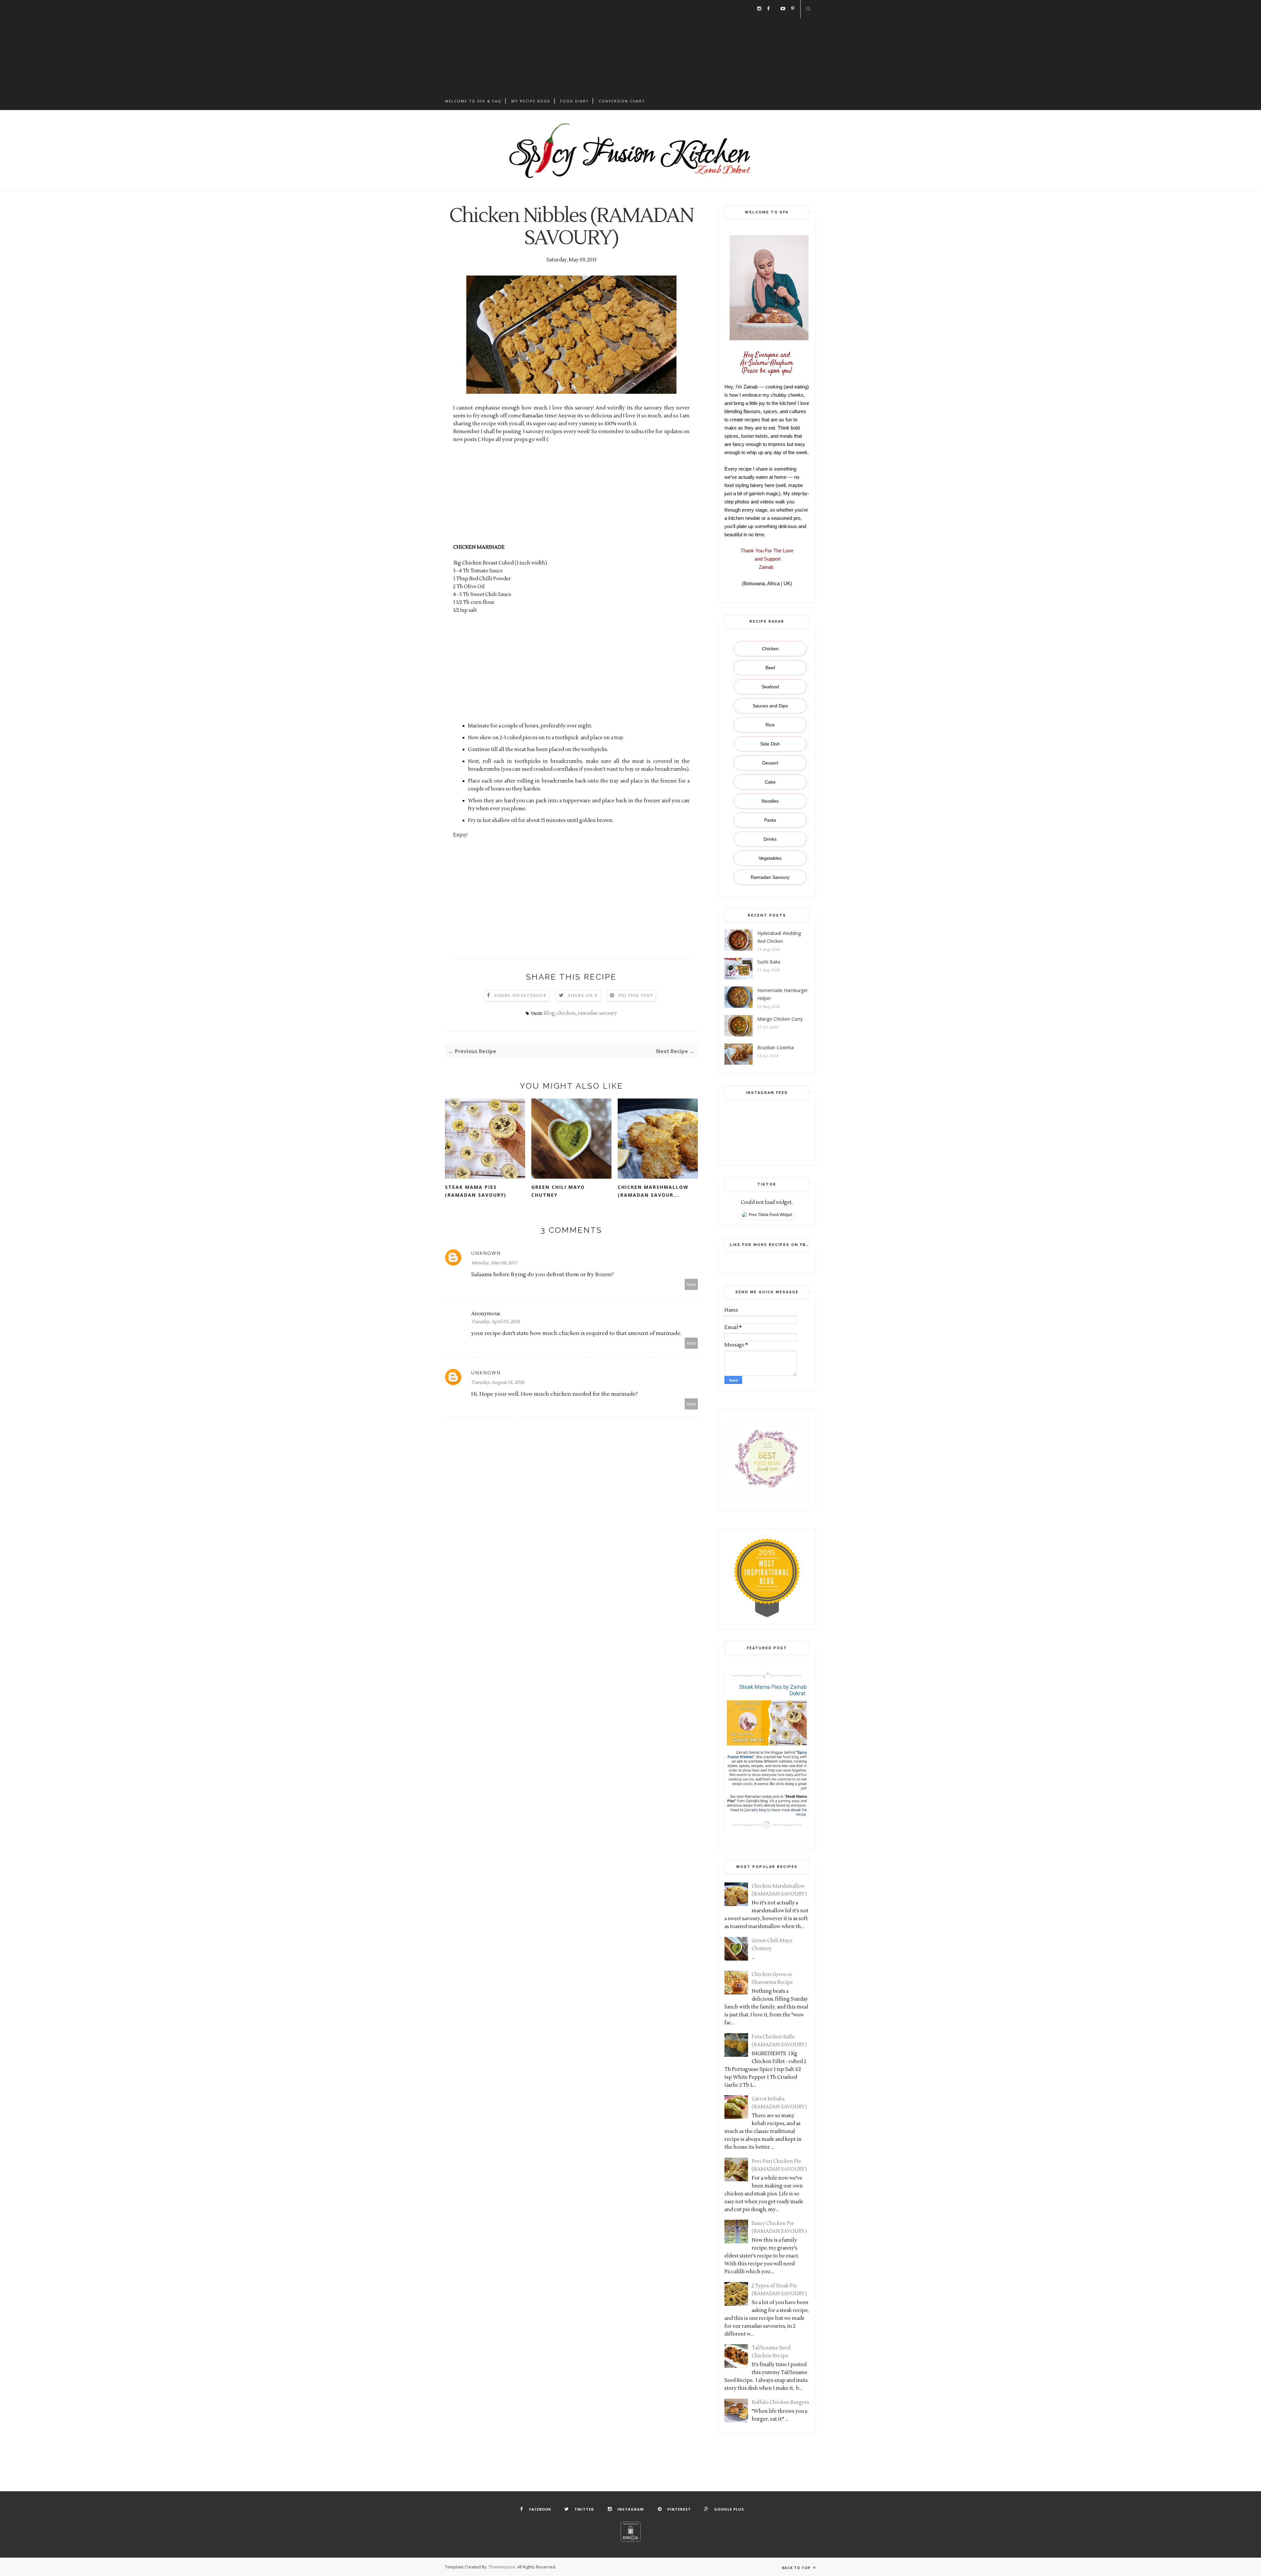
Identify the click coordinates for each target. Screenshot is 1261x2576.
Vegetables (770, 858)
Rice (770, 725)
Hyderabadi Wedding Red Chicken (779, 937)
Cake (770, 782)
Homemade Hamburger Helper (783, 994)
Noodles (770, 801)
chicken (566, 1013)
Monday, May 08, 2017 (494, 1263)
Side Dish (770, 744)
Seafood (770, 687)
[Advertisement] (630, 46)
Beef (770, 668)
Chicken (770, 649)
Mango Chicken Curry (780, 1019)
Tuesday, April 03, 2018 (496, 1322)
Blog (549, 1013)
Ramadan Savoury (770, 877)
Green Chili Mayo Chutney (558, 1191)
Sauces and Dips (770, 706)
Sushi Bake (769, 962)
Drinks (770, 839)
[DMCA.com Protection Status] (630, 2540)
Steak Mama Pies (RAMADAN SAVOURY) (476, 1191)
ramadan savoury (597, 1013)
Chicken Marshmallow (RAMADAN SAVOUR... (653, 1191)
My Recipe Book (531, 101)
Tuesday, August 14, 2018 (498, 1383)
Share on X (583, 996)
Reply (691, 1284)
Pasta (770, 820)
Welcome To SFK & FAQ (473, 101)
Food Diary (575, 101)
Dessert (770, 763)
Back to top (797, 2568)
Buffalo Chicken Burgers (780, 2402)
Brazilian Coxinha (775, 1047)
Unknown (486, 1253)
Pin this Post (636, 996)
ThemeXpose (502, 2567)
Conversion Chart (622, 101)
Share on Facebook (520, 996)
